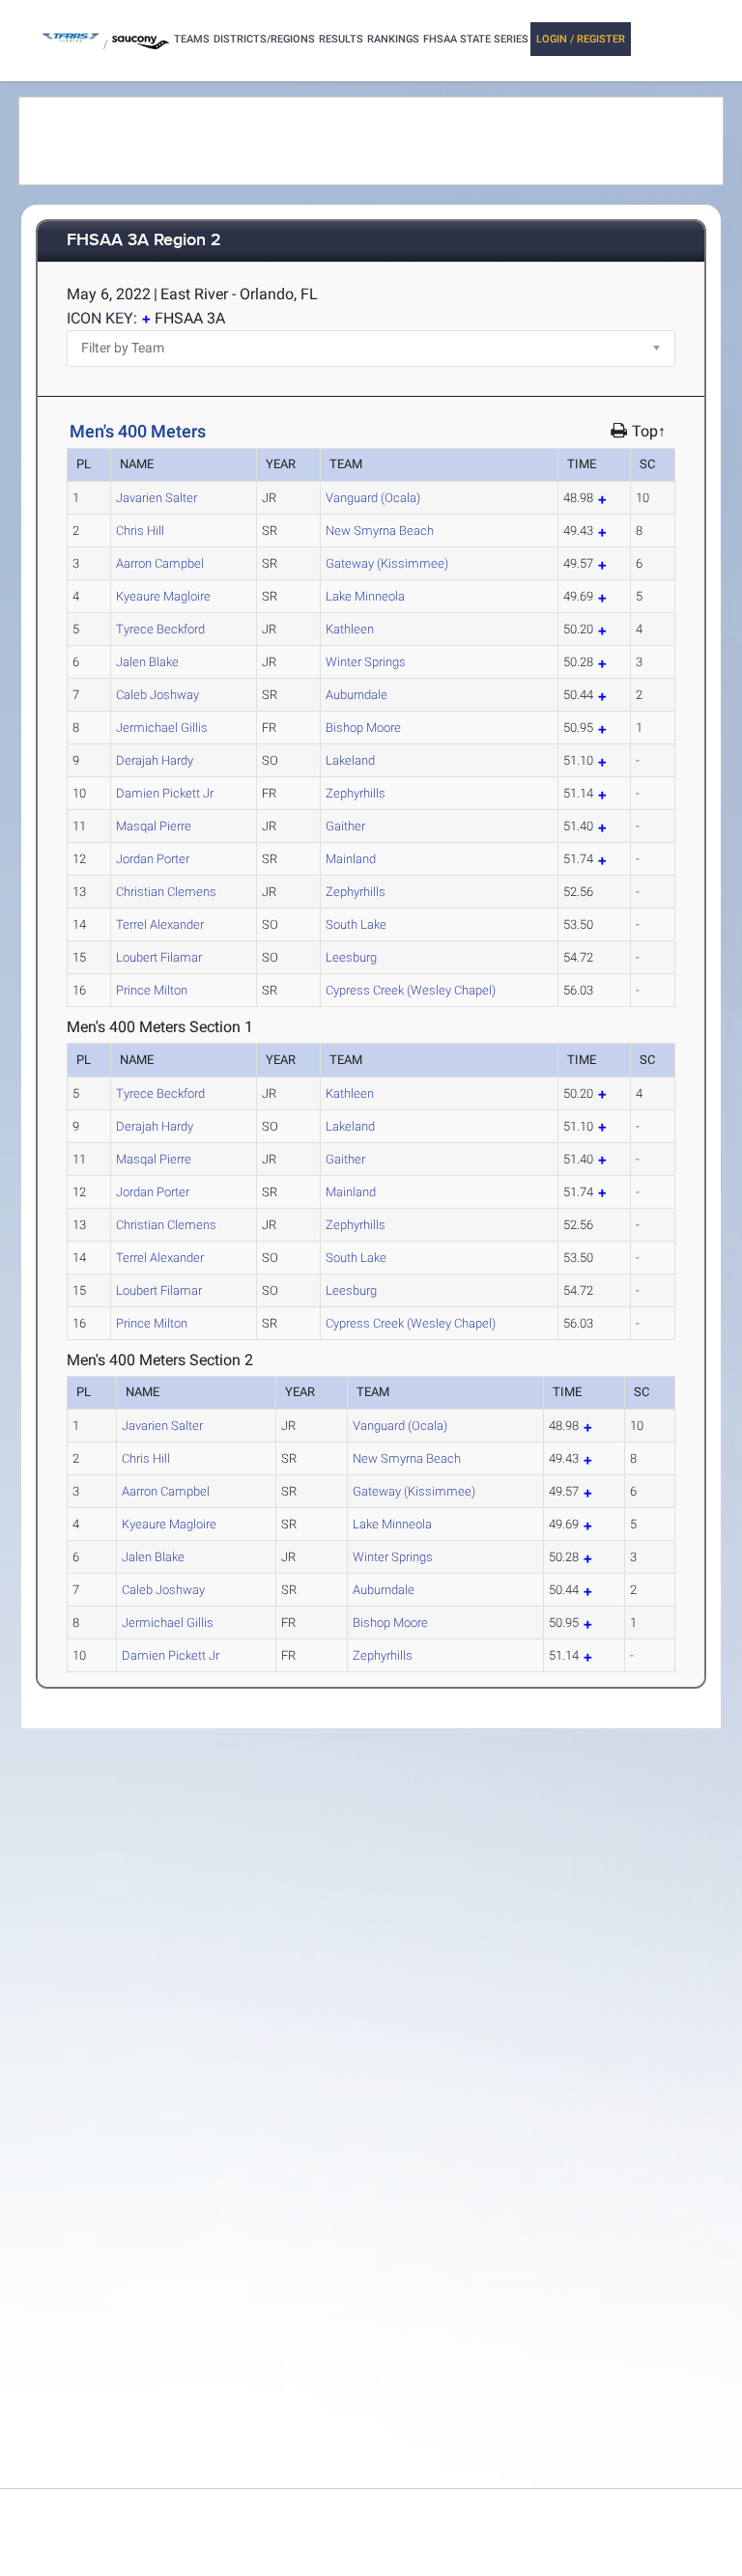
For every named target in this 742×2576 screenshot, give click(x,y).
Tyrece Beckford (160, 629)
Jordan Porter (153, 859)
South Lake (356, 924)
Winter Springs (366, 662)
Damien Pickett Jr (165, 793)
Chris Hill (140, 531)
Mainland (351, 859)
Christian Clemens (166, 892)
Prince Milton (152, 990)
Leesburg (351, 957)
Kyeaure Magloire (163, 596)
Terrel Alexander (160, 924)
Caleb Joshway (157, 695)
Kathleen (350, 629)
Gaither (345, 826)
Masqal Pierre (154, 826)
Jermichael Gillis (162, 728)
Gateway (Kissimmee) (387, 563)
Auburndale (357, 695)
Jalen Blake (147, 662)
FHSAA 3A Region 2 (144, 241)
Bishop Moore (363, 728)
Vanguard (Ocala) (373, 498)
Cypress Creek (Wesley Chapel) (411, 990)
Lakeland (350, 760)
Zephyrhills (356, 793)
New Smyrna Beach (380, 531)
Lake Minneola (365, 596)
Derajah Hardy (155, 760)
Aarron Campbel (160, 563)
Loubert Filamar (159, 957)
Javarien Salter (157, 498)
